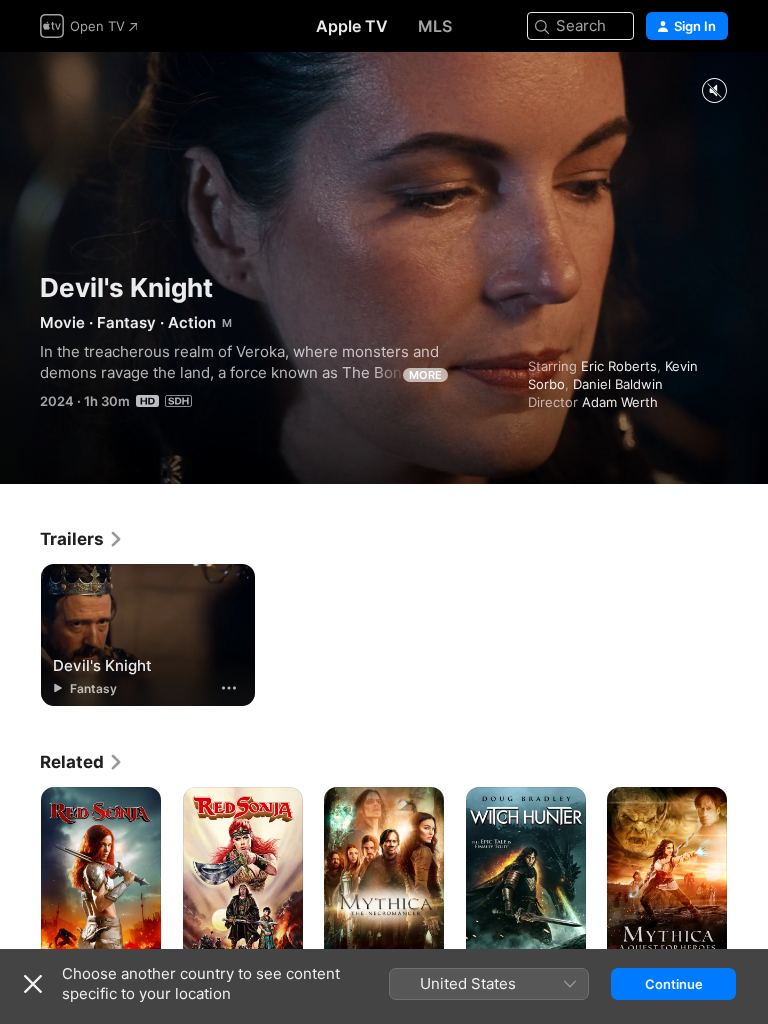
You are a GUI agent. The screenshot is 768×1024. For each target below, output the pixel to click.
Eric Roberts (619, 366)
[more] (229, 688)
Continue (674, 984)
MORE (425, 375)
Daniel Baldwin (618, 384)
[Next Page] (748, 877)
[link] (82, 539)
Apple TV (352, 26)
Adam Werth (620, 402)
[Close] (33, 984)
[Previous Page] (20, 877)
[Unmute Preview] (714, 91)
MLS (435, 26)
